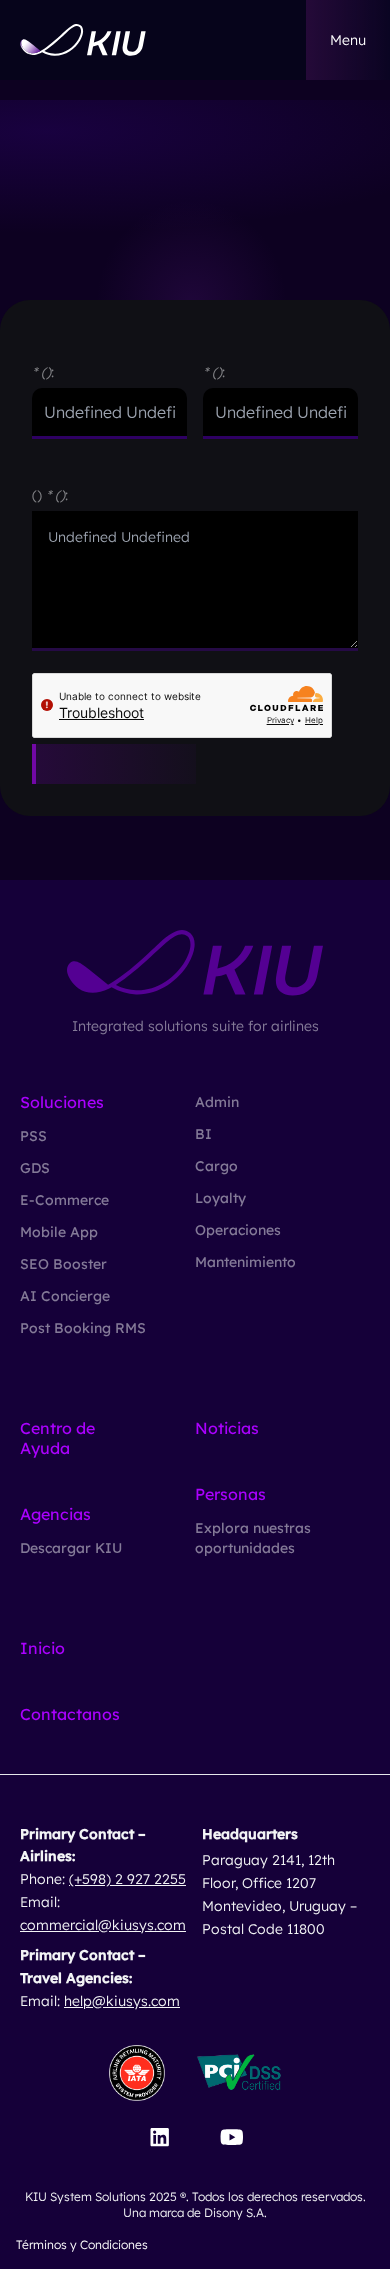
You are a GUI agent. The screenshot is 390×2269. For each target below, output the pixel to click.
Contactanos (70, 1714)
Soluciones (62, 1102)
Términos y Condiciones (82, 2244)
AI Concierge (65, 1296)
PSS (33, 1136)
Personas (230, 1494)
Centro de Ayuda (57, 1438)
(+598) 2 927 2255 (127, 1879)
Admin (217, 1102)
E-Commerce (64, 1200)
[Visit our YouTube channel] (231, 2137)
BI (203, 1134)
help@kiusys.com (122, 2001)
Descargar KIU (71, 1548)
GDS (35, 1168)
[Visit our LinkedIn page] (159, 2137)
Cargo (216, 1166)
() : (50, 495)
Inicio (42, 1648)
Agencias (55, 1514)
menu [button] (348, 40)
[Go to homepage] (83, 40)
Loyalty (220, 1198)
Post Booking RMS (83, 1328)
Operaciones (238, 1230)
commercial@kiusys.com (103, 1925)
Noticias (227, 1428)
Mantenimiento (245, 1262)
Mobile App (59, 1232)
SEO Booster (63, 1264)
